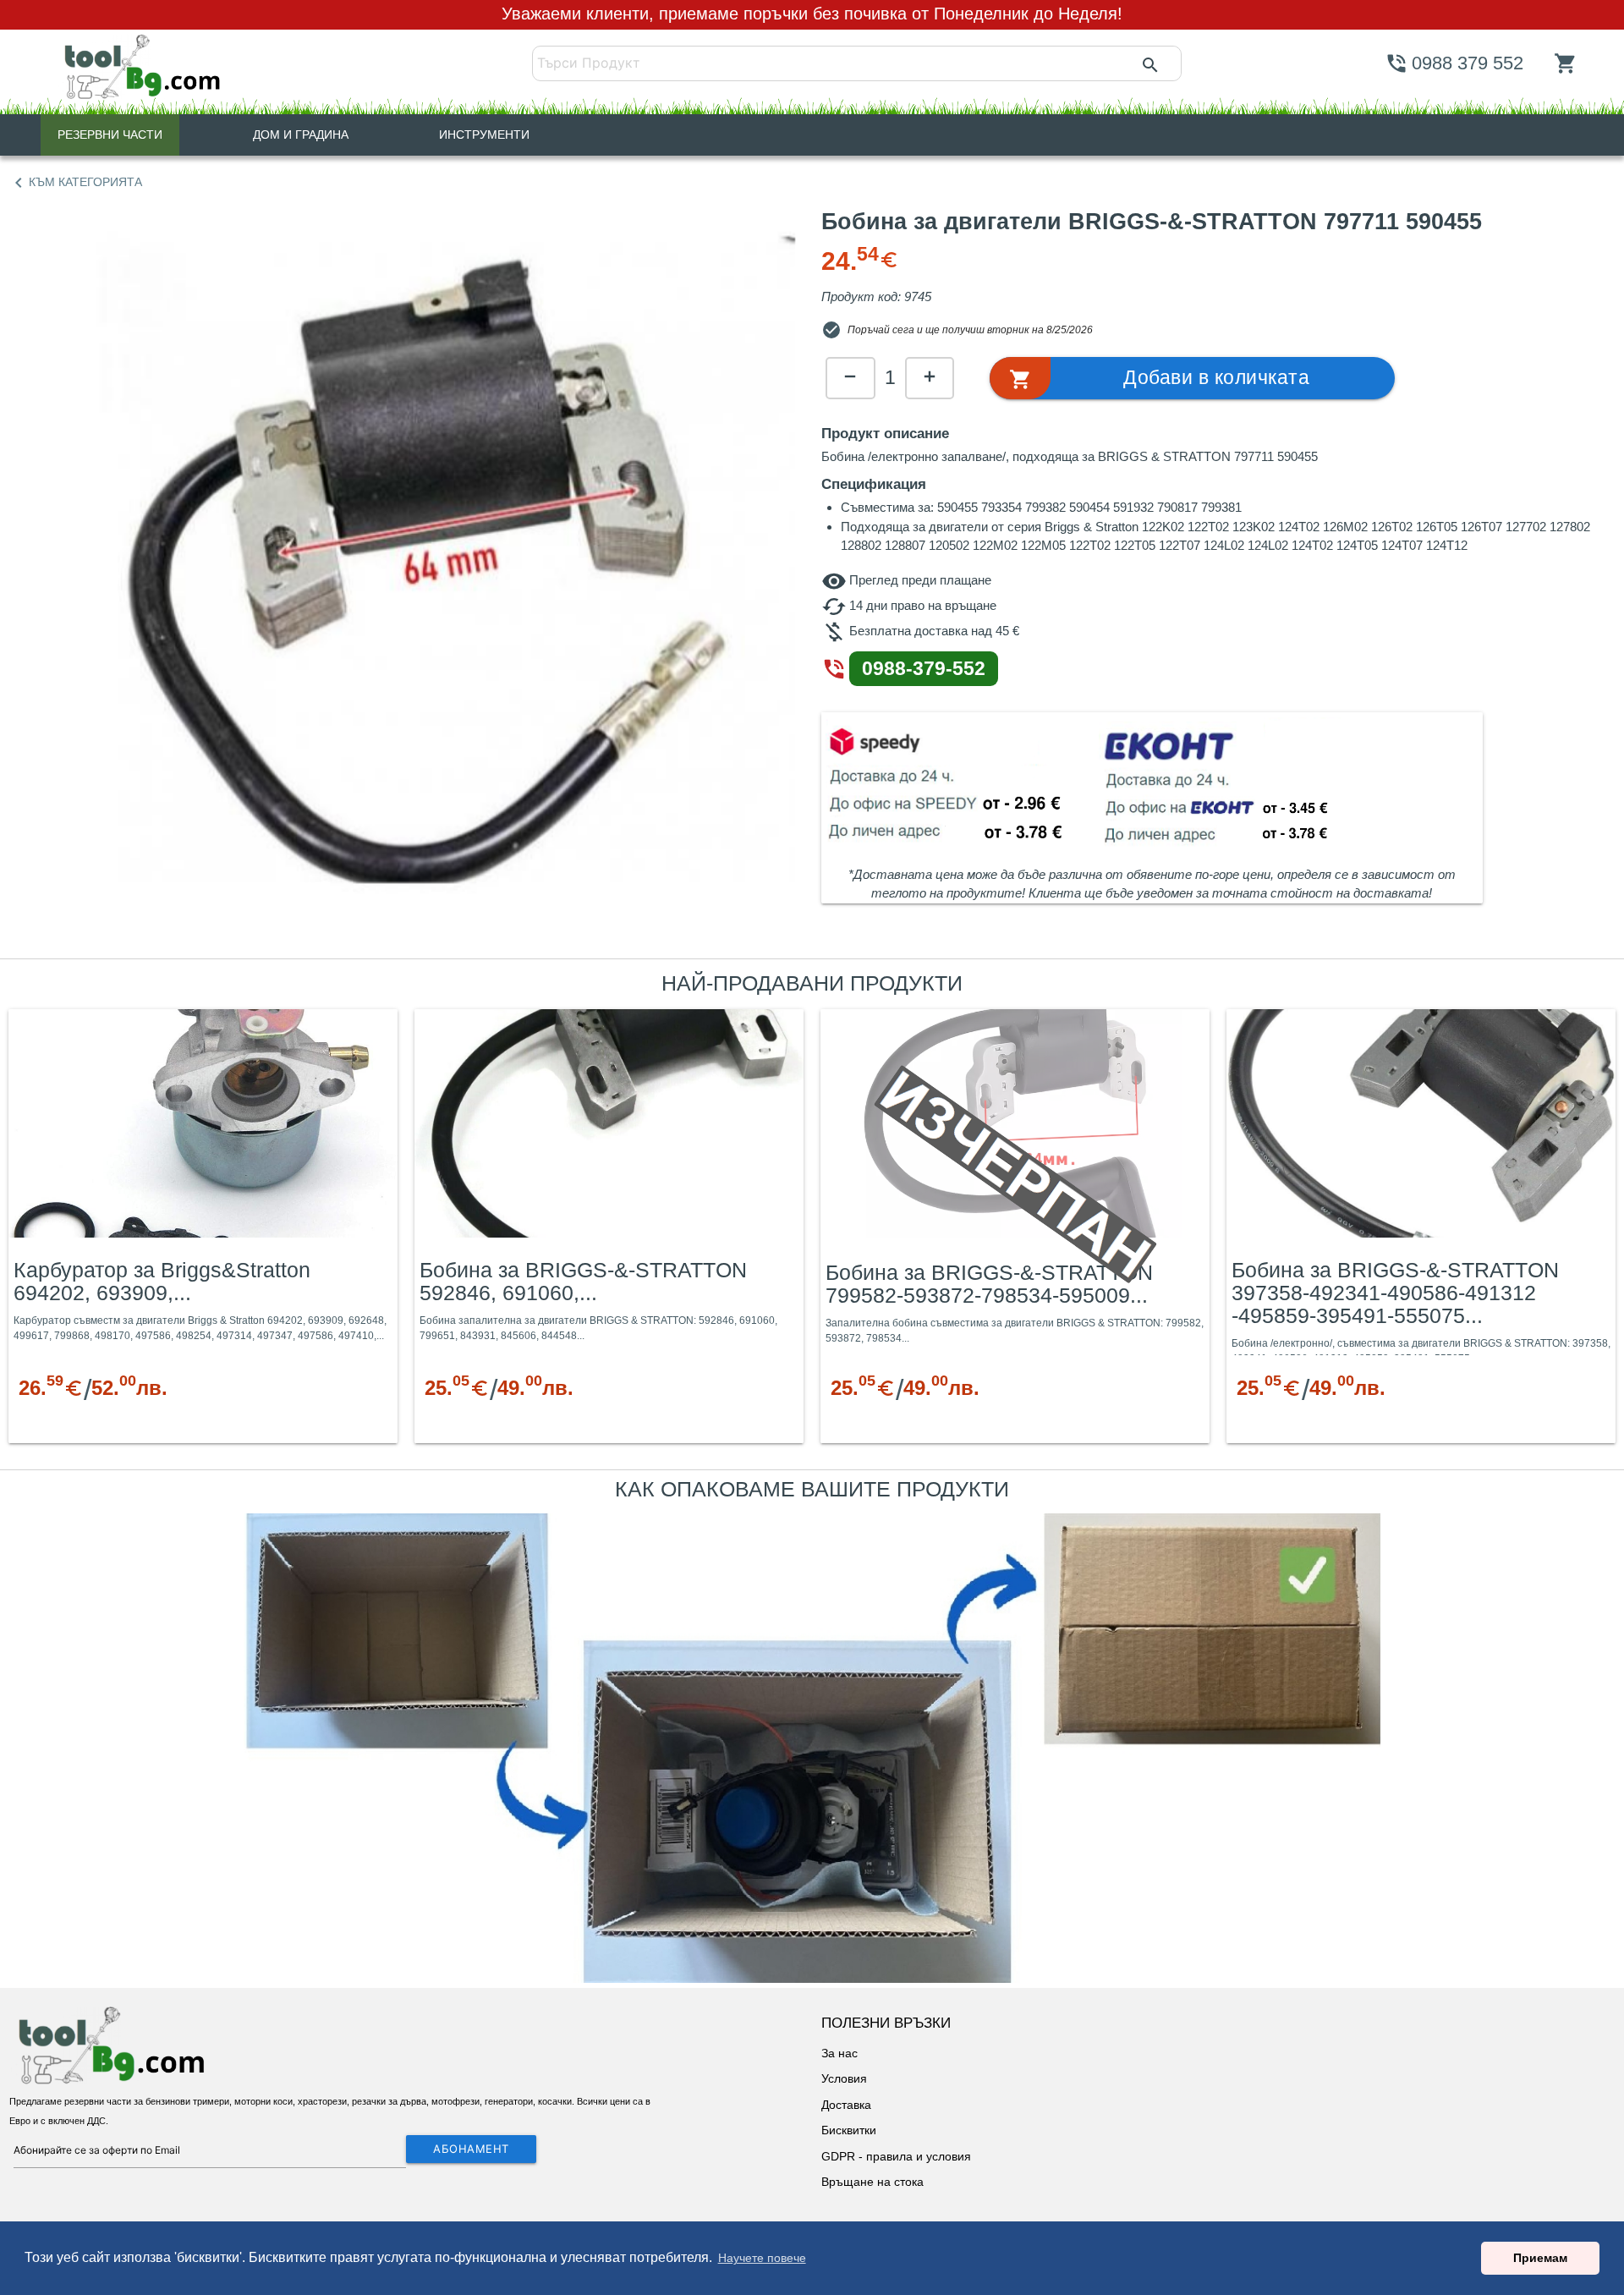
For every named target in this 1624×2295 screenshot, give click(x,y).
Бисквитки (849, 2130)
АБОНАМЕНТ (471, 2149)
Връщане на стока (872, 2182)
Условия (844, 2078)
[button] (1192, 378)
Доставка (846, 2105)
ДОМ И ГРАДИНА (301, 135)
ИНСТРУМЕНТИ (484, 135)
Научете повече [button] (762, 2258)
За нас (839, 2053)
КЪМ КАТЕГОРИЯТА (75, 183)
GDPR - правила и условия (896, 2156)
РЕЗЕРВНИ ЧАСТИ (110, 135)
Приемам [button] (1540, 2258)
